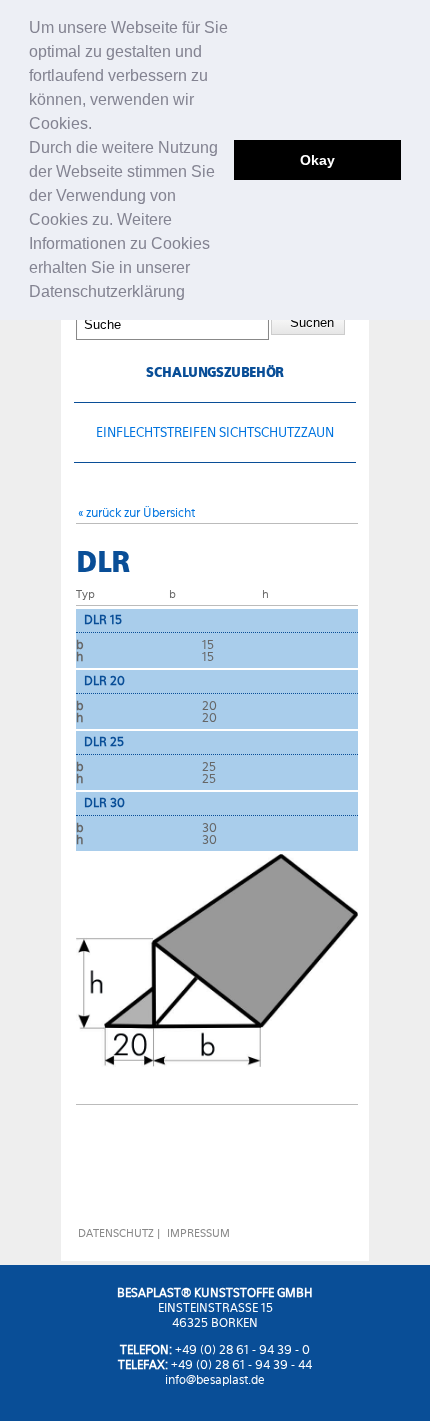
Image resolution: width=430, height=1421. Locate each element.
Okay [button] (317, 160)
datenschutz (116, 1233)
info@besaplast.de (215, 1380)
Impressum (198, 1233)
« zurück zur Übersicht (136, 512)
